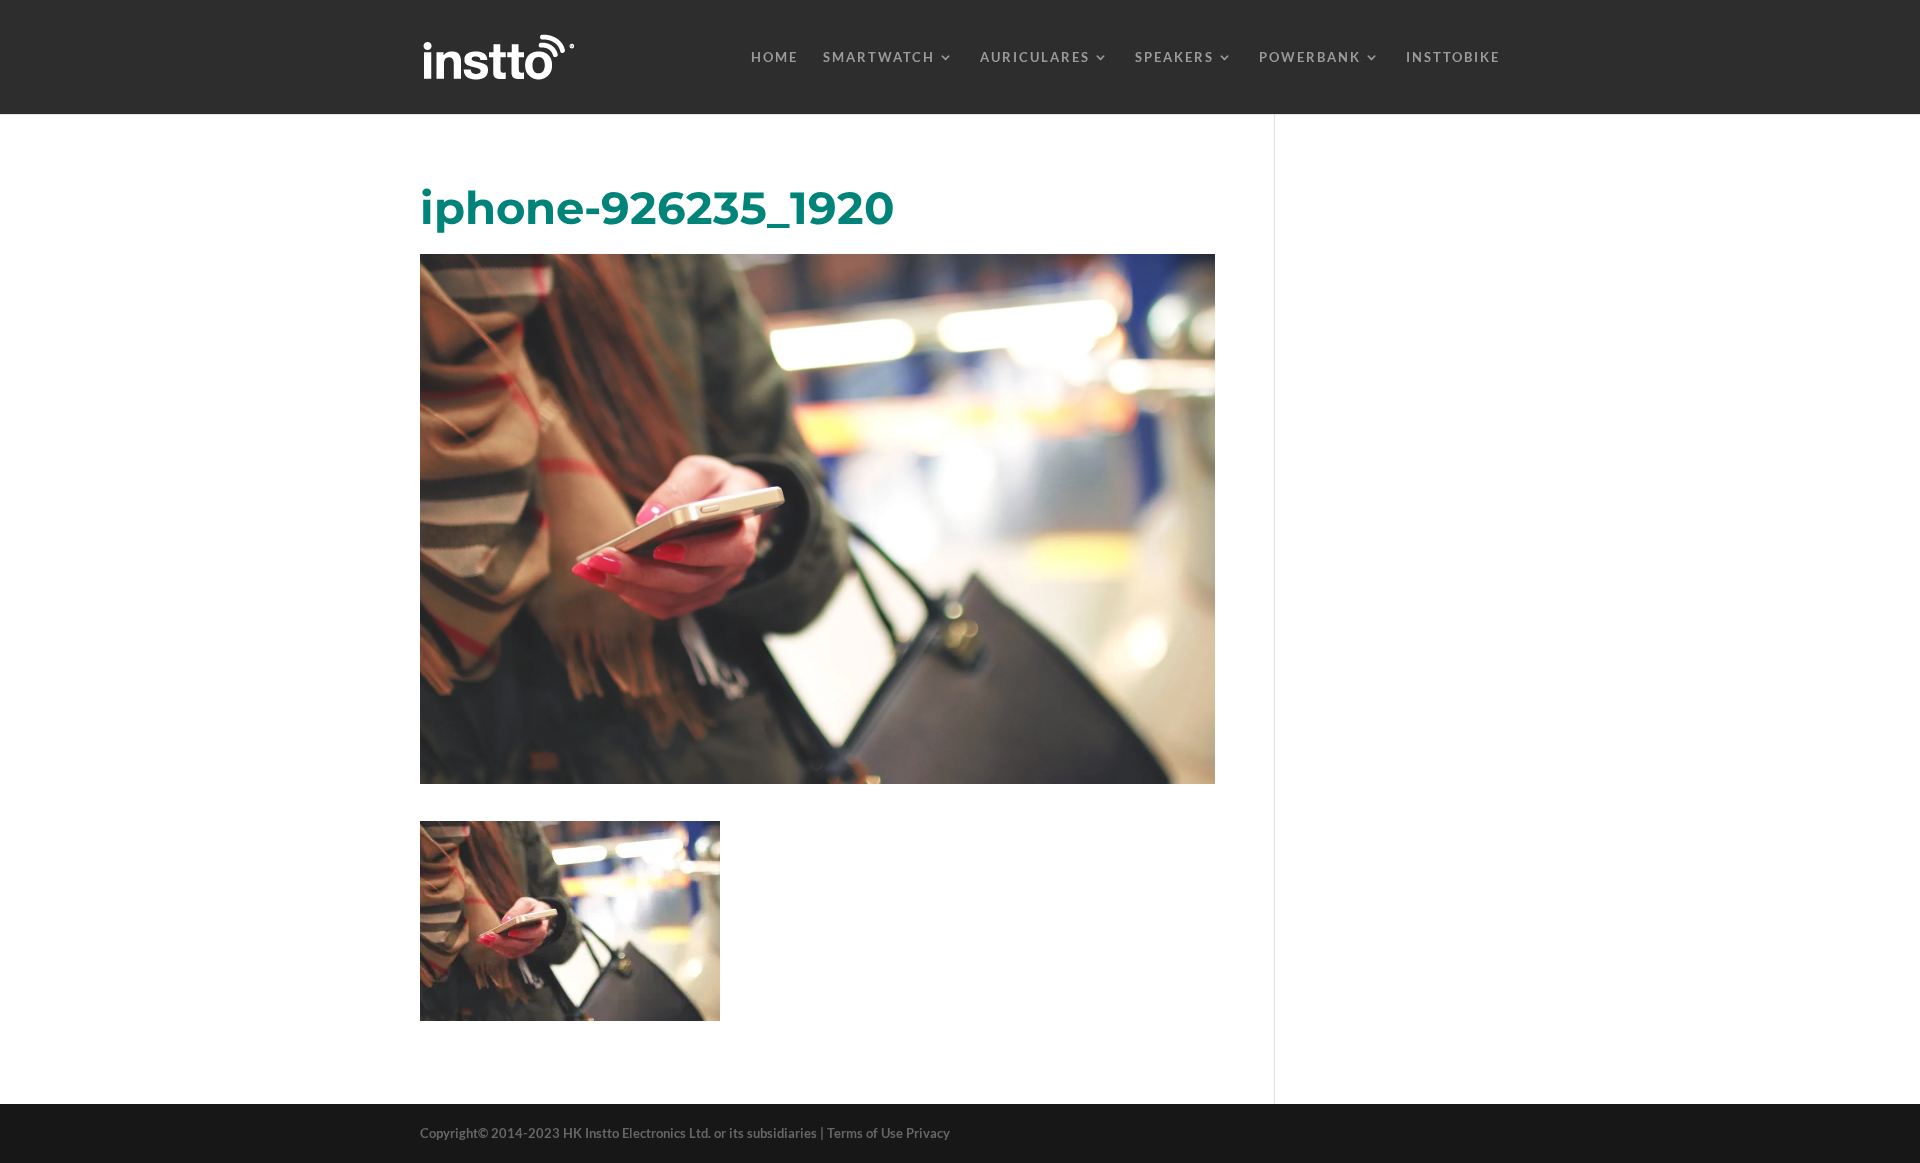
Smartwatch (879, 57)
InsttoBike (1453, 57)
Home (774, 57)
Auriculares (1035, 57)
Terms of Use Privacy (888, 1133)
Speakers (1174, 57)
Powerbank (1310, 57)
